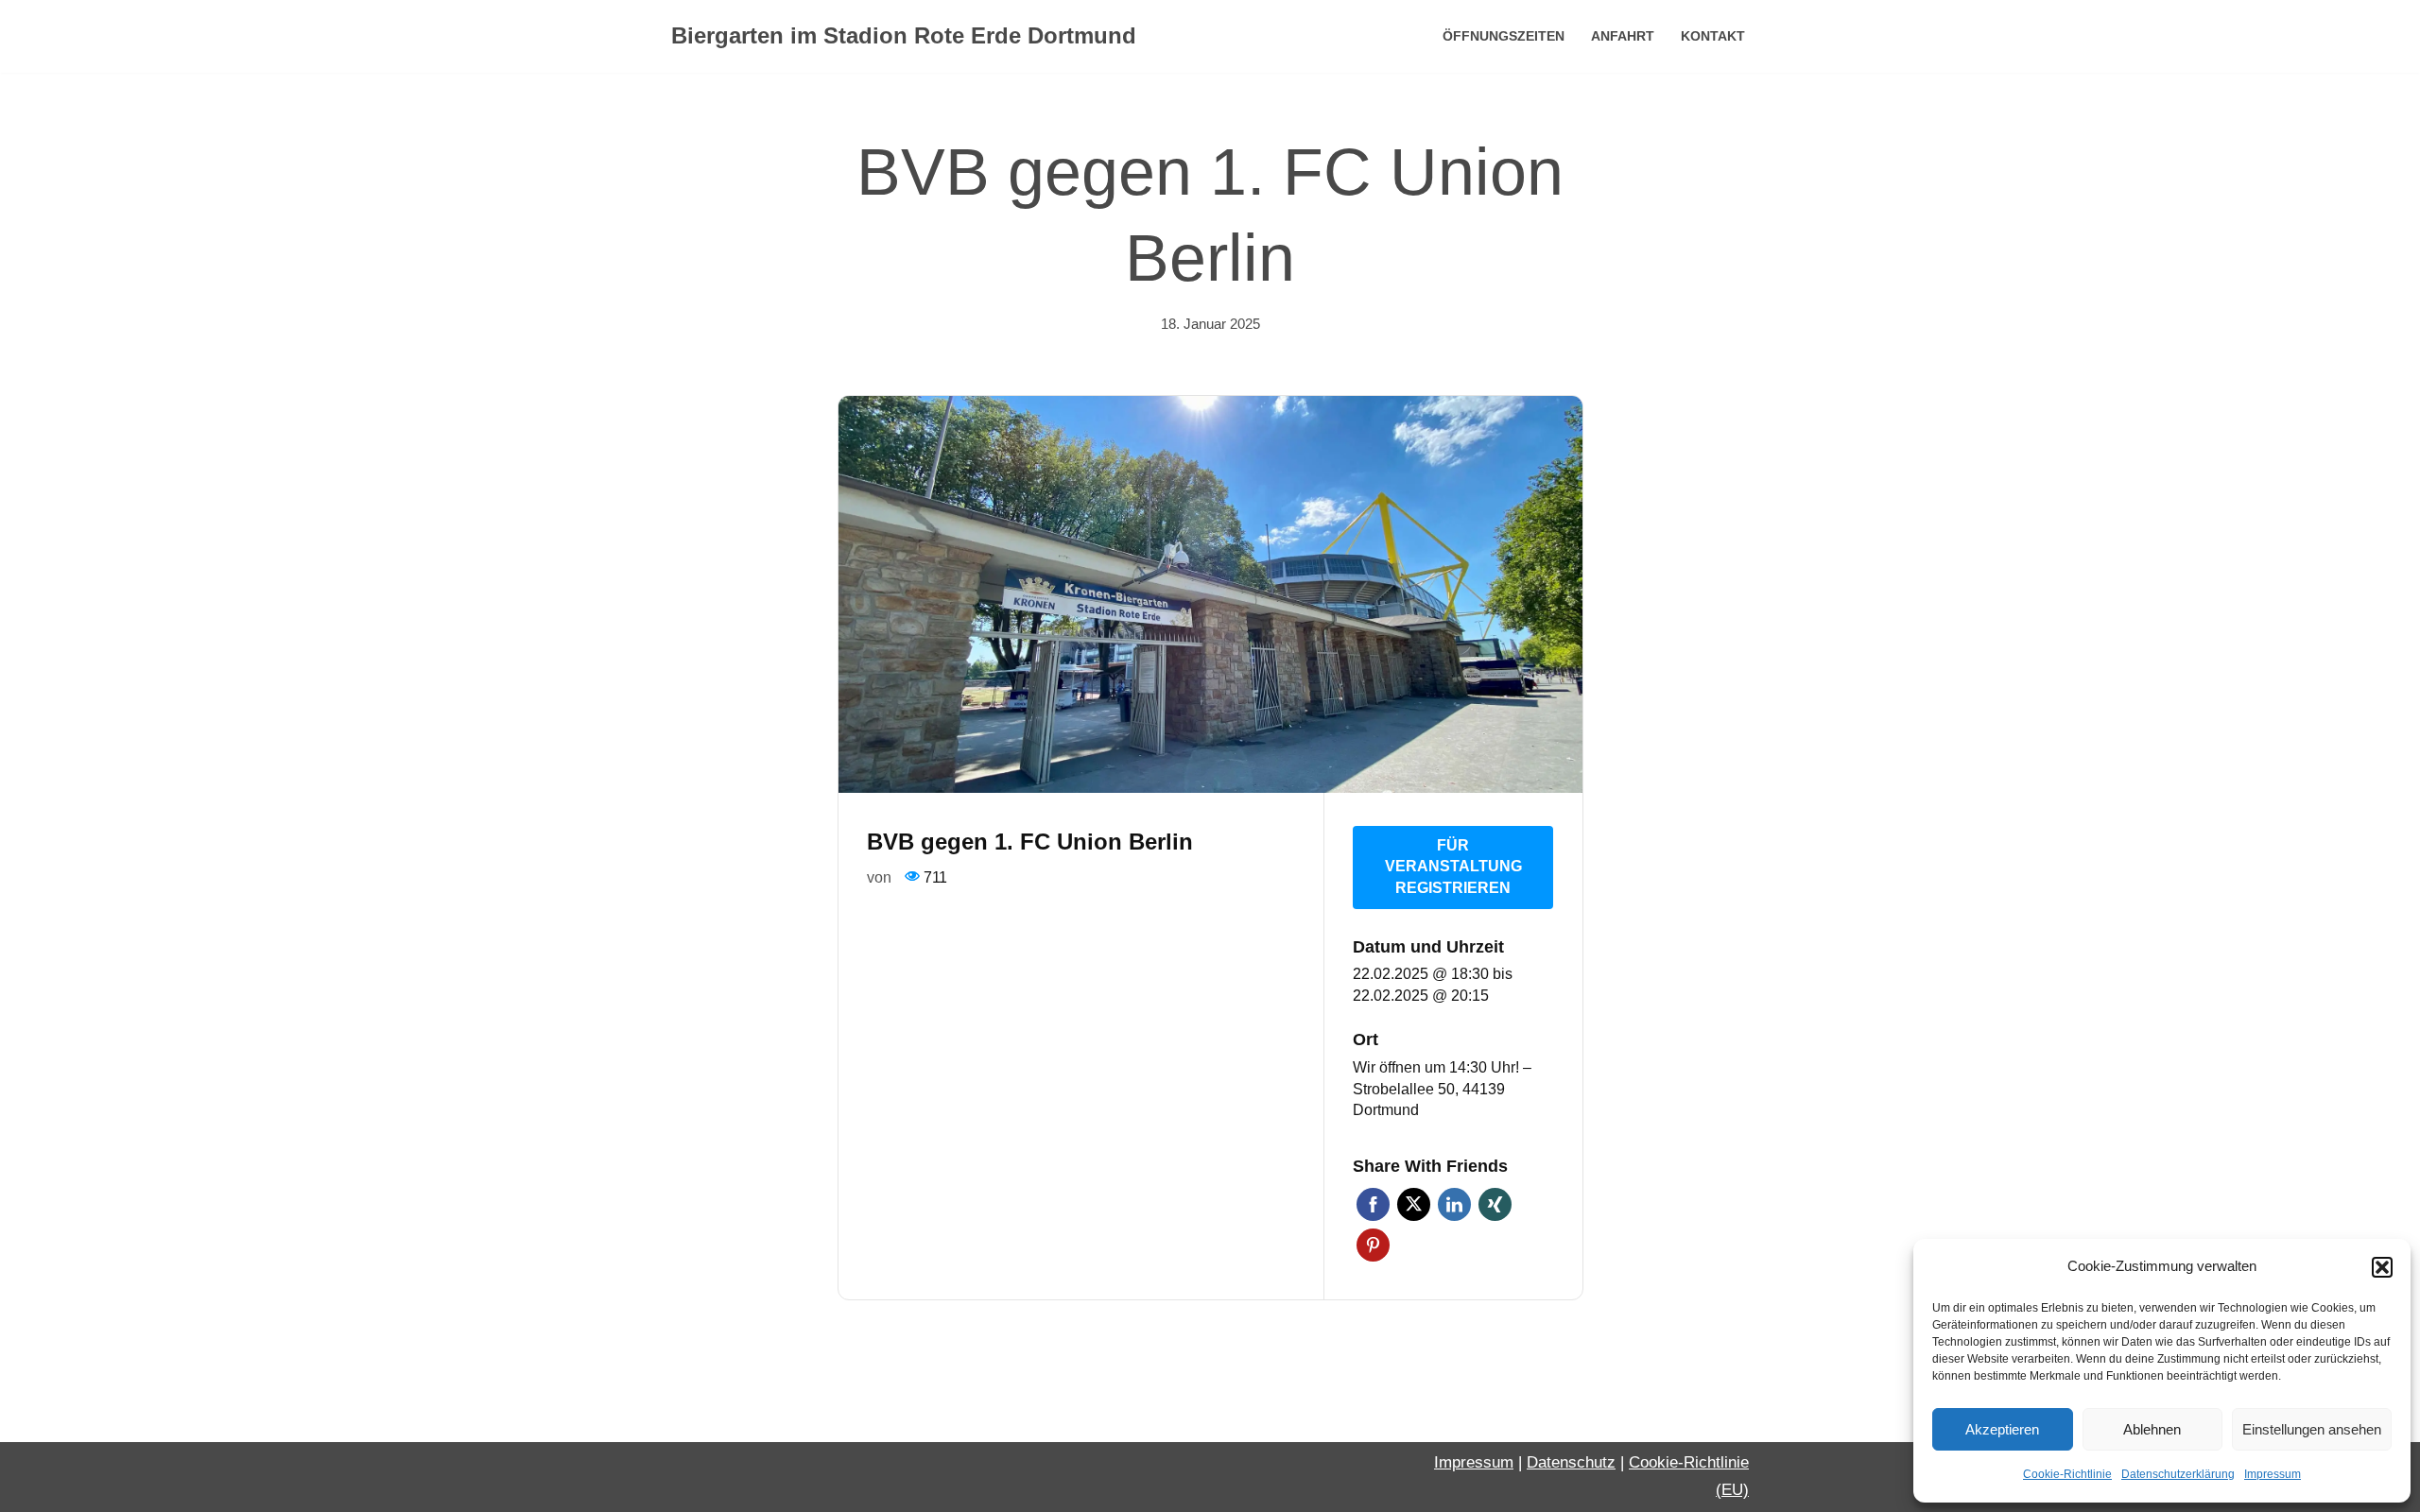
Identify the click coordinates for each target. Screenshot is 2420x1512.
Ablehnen (2152, 1429)
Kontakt (1713, 36)
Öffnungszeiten (1504, 36)
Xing (1495, 1204)
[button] (2382, 1267)
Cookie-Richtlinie (2067, 1474)
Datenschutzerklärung (2178, 1474)
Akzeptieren (2002, 1429)
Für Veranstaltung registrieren (1453, 867)
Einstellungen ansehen (2312, 1429)
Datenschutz (1571, 1462)
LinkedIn (1454, 1204)
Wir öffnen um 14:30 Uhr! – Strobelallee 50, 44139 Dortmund (1442, 1089)
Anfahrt (1623, 36)
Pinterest (1373, 1245)
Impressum (2273, 1474)
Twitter (1414, 1204)
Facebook (1373, 1204)
